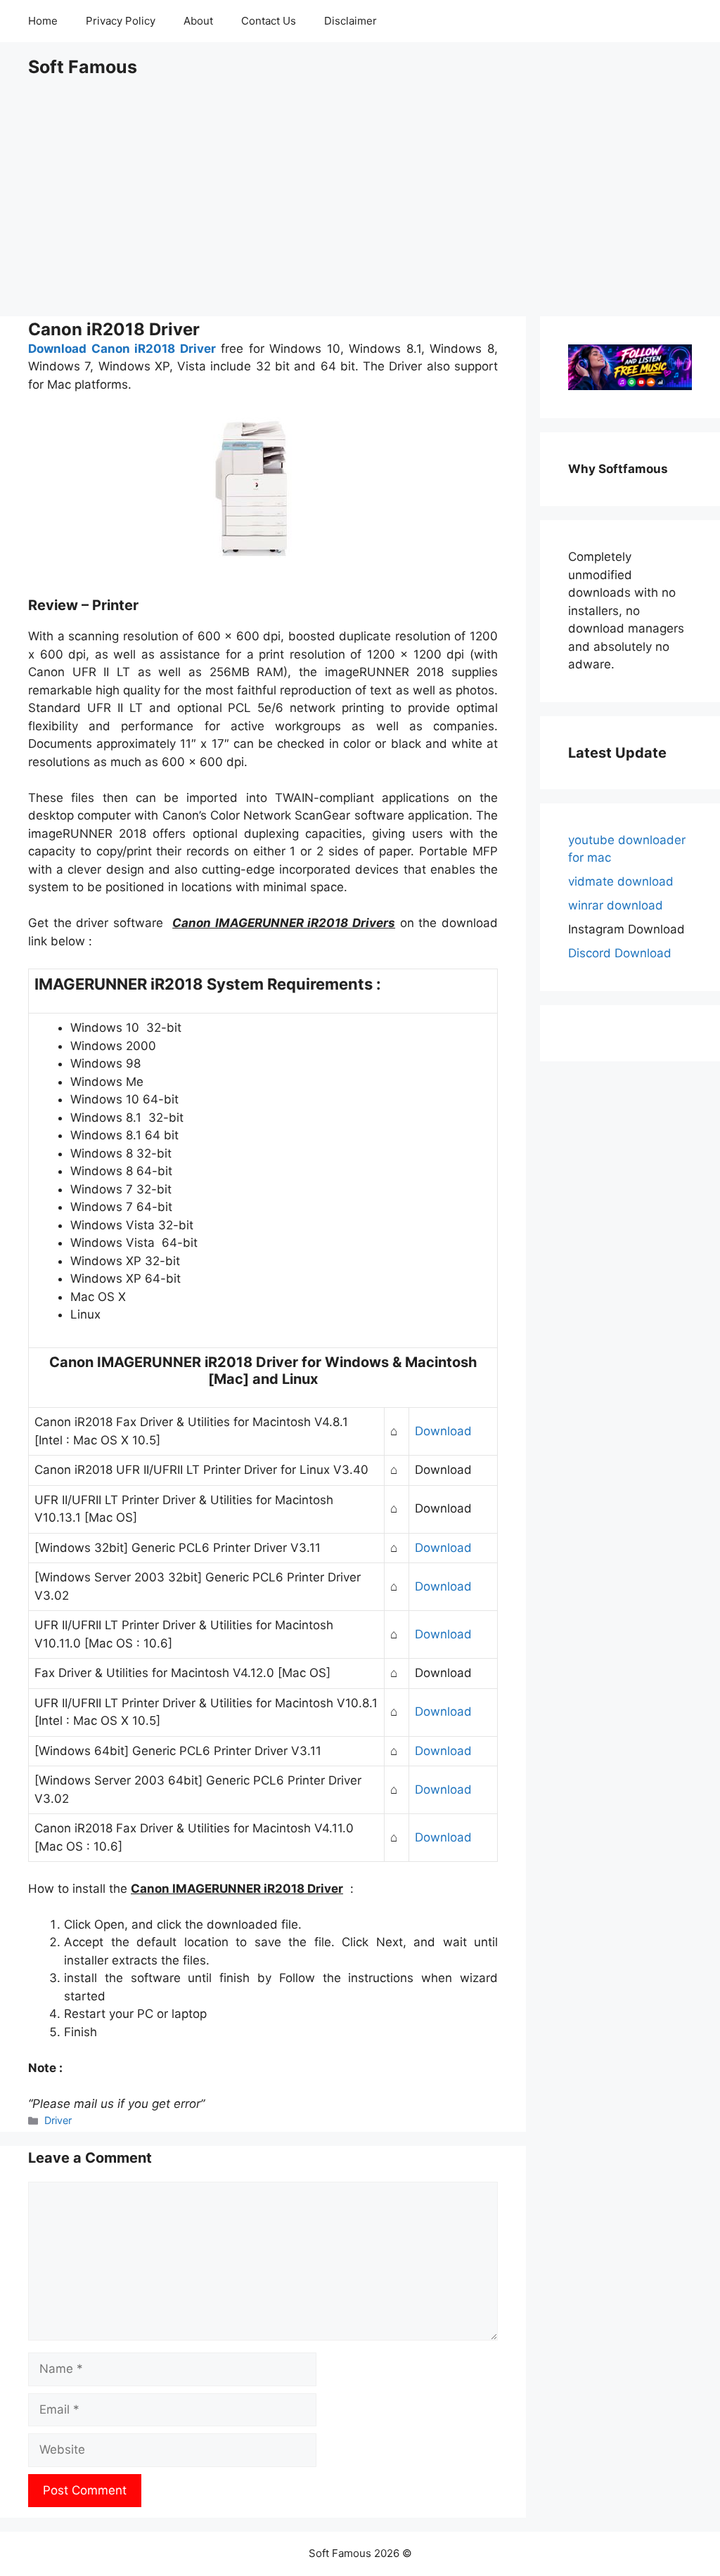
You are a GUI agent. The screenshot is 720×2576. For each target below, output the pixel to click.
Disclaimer (351, 21)
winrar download (616, 905)
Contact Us (269, 21)
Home (43, 21)
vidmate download (621, 881)
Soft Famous (83, 67)
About (198, 21)
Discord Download (620, 953)
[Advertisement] (360, 197)
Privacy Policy (121, 21)
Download (443, 1431)
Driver (58, 2120)
